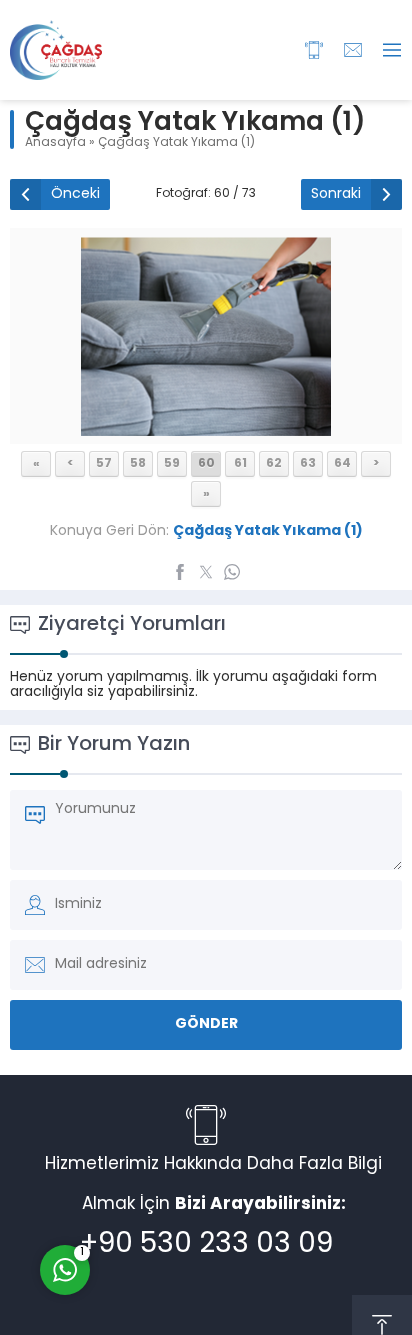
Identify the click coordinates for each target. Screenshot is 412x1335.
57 (104, 464)
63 (308, 464)
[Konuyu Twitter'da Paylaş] (206, 572)
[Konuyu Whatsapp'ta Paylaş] (232, 572)
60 (206, 464)
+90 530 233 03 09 (206, 1245)
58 (138, 464)
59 (172, 464)
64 (342, 464)
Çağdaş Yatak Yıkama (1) (176, 143)
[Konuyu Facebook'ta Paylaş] (180, 572)
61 (240, 464)
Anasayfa (55, 143)
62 (274, 464)
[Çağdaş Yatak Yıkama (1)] (206, 428)
